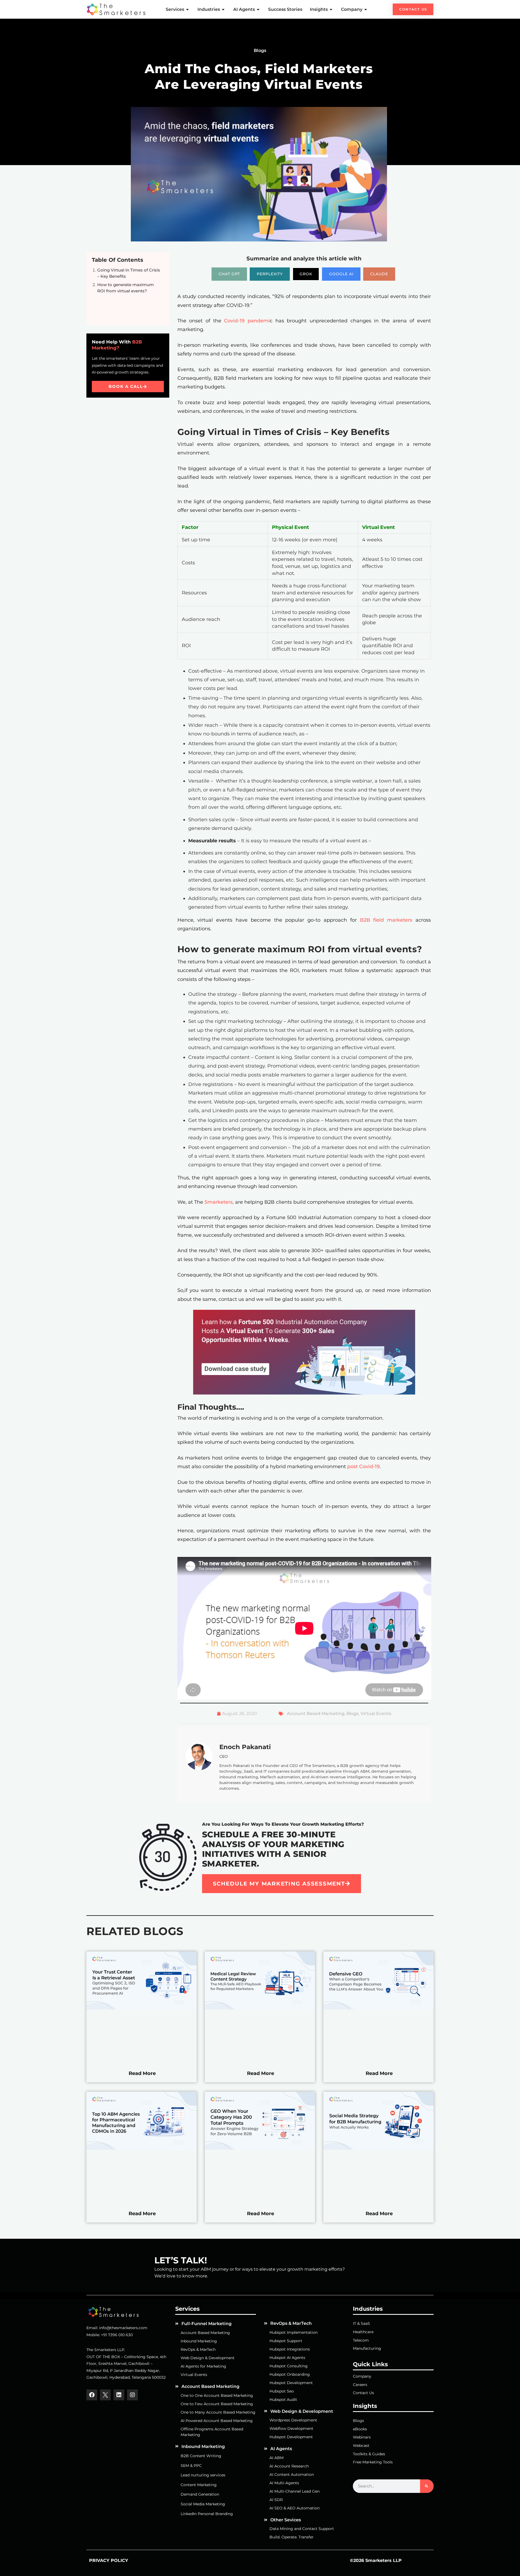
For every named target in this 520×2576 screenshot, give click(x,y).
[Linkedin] (119, 2395)
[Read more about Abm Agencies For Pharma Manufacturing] (142, 2148)
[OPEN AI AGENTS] (258, 9)
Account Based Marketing (316, 1713)
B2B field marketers (386, 920)
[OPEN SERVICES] (188, 9)
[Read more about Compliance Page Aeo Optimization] (142, 2008)
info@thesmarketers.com (123, 2328)
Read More (142, 2073)
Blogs (352, 1713)
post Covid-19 (363, 1467)
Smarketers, (218, 1202)
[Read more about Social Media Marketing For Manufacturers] (378, 2148)
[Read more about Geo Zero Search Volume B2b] (260, 2148)
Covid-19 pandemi (247, 321)
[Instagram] (132, 2395)
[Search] (427, 2486)
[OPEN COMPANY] (366, 9)
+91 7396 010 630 (117, 2335)
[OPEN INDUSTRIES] (223, 9)
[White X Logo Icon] (105, 2395)
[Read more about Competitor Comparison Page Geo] (378, 2008)
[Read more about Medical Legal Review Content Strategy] (260, 2008)
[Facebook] (92, 2395)
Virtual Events (376, 1713)
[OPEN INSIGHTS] (331, 9)
